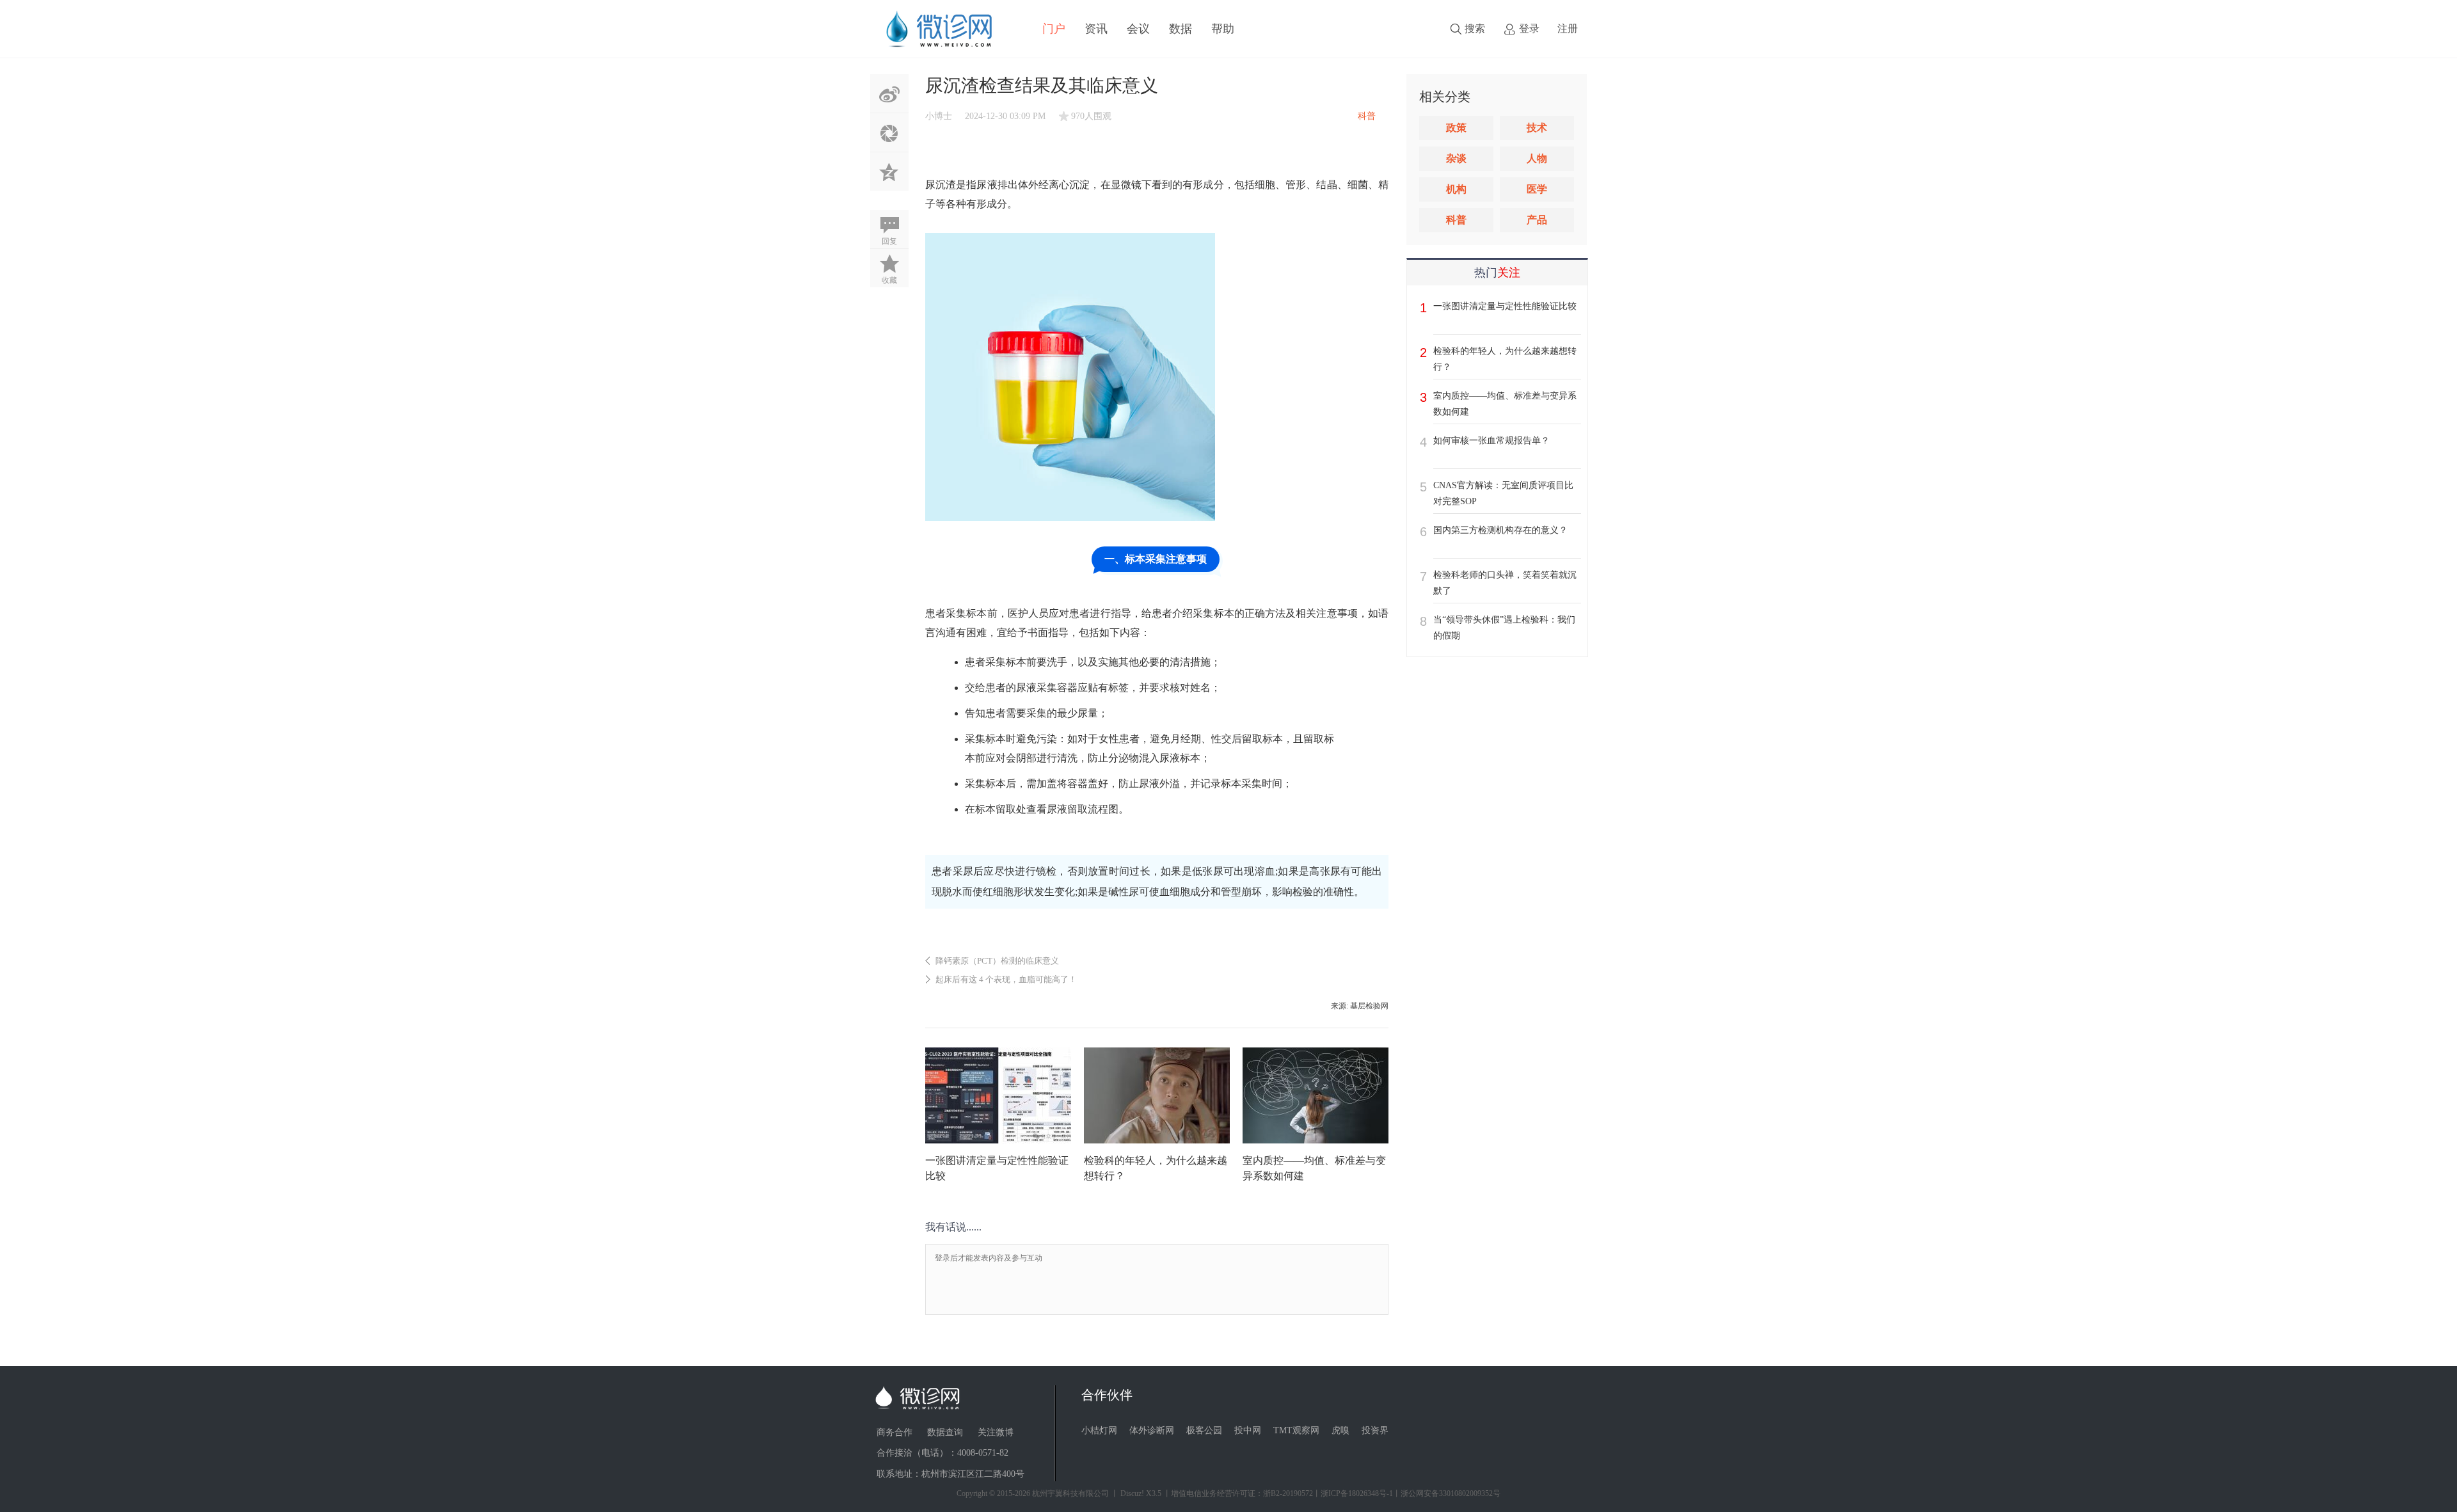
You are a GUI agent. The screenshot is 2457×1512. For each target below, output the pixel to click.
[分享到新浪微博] (889, 93)
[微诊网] (939, 28)
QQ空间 (889, 171)
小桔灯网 (1099, 1430)
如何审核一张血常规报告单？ (1491, 441)
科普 (1456, 220)
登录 (1529, 28)
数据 (1181, 29)
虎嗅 (1340, 1430)
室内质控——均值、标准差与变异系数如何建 (1505, 404)
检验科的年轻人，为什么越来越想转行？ (1505, 359)
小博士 (939, 116)
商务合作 (895, 1432)
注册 (1568, 28)
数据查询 (945, 1432)
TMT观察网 (1296, 1430)
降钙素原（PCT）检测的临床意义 (997, 961)
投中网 (1248, 1430)
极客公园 (1204, 1430)
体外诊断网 (1152, 1430)
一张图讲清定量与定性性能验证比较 (1505, 306)
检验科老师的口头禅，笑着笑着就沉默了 (1505, 583)
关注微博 (996, 1432)
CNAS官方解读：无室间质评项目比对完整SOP (1503, 493)
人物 (1537, 158)
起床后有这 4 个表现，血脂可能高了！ (1006, 979)
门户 (1054, 29)
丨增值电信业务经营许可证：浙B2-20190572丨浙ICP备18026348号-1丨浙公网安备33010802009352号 (1332, 1493)
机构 (1456, 189)
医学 (1537, 189)
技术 (1537, 128)
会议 (1138, 29)
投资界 (1375, 1430)
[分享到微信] (889, 132)
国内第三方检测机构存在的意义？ (1500, 530)
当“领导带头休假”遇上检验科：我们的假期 (1504, 628)
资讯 (1096, 29)
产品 (1537, 220)
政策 (1456, 128)
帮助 (1223, 29)
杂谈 (1456, 158)
